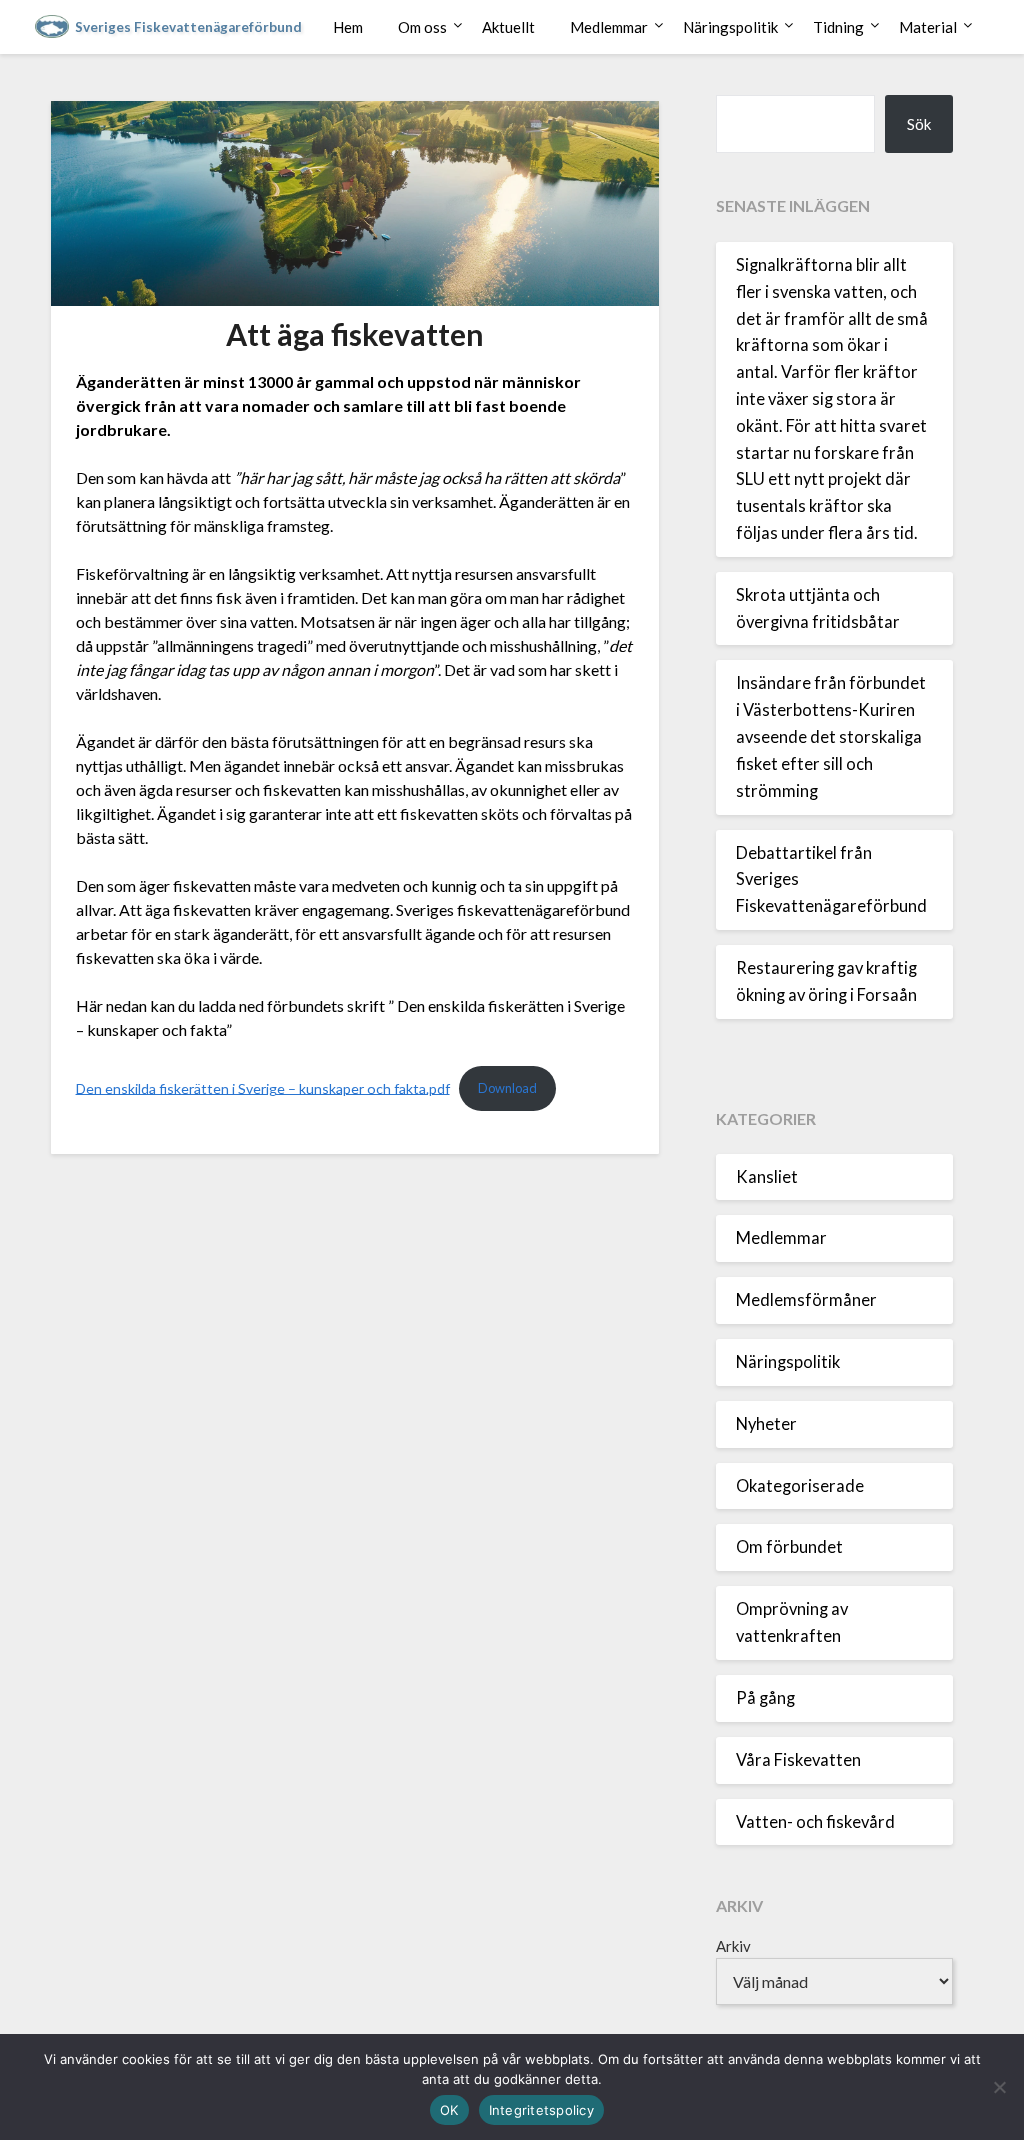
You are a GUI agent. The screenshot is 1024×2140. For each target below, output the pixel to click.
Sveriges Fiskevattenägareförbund (188, 27)
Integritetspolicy (541, 2110)
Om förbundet (789, 1547)
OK (449, 2110)
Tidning (838, 27)
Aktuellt (508, 27)
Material (928, 27)
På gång (765, 1698)
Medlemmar (609, 27)
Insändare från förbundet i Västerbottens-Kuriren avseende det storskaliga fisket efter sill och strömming (831, 736)
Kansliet (767, 1177)
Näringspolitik (730, 27)
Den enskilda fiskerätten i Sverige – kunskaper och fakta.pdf (263, 1087)
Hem (348, 27)
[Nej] (999, 2087)
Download (507, 1088)
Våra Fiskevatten (798, 1760)
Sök (919, 124)
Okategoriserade (800, 1486)
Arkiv (733, 1946)
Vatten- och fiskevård (815, 1822)
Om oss (422, 27)
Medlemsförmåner (806, 1300)
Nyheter (766, 1424)
